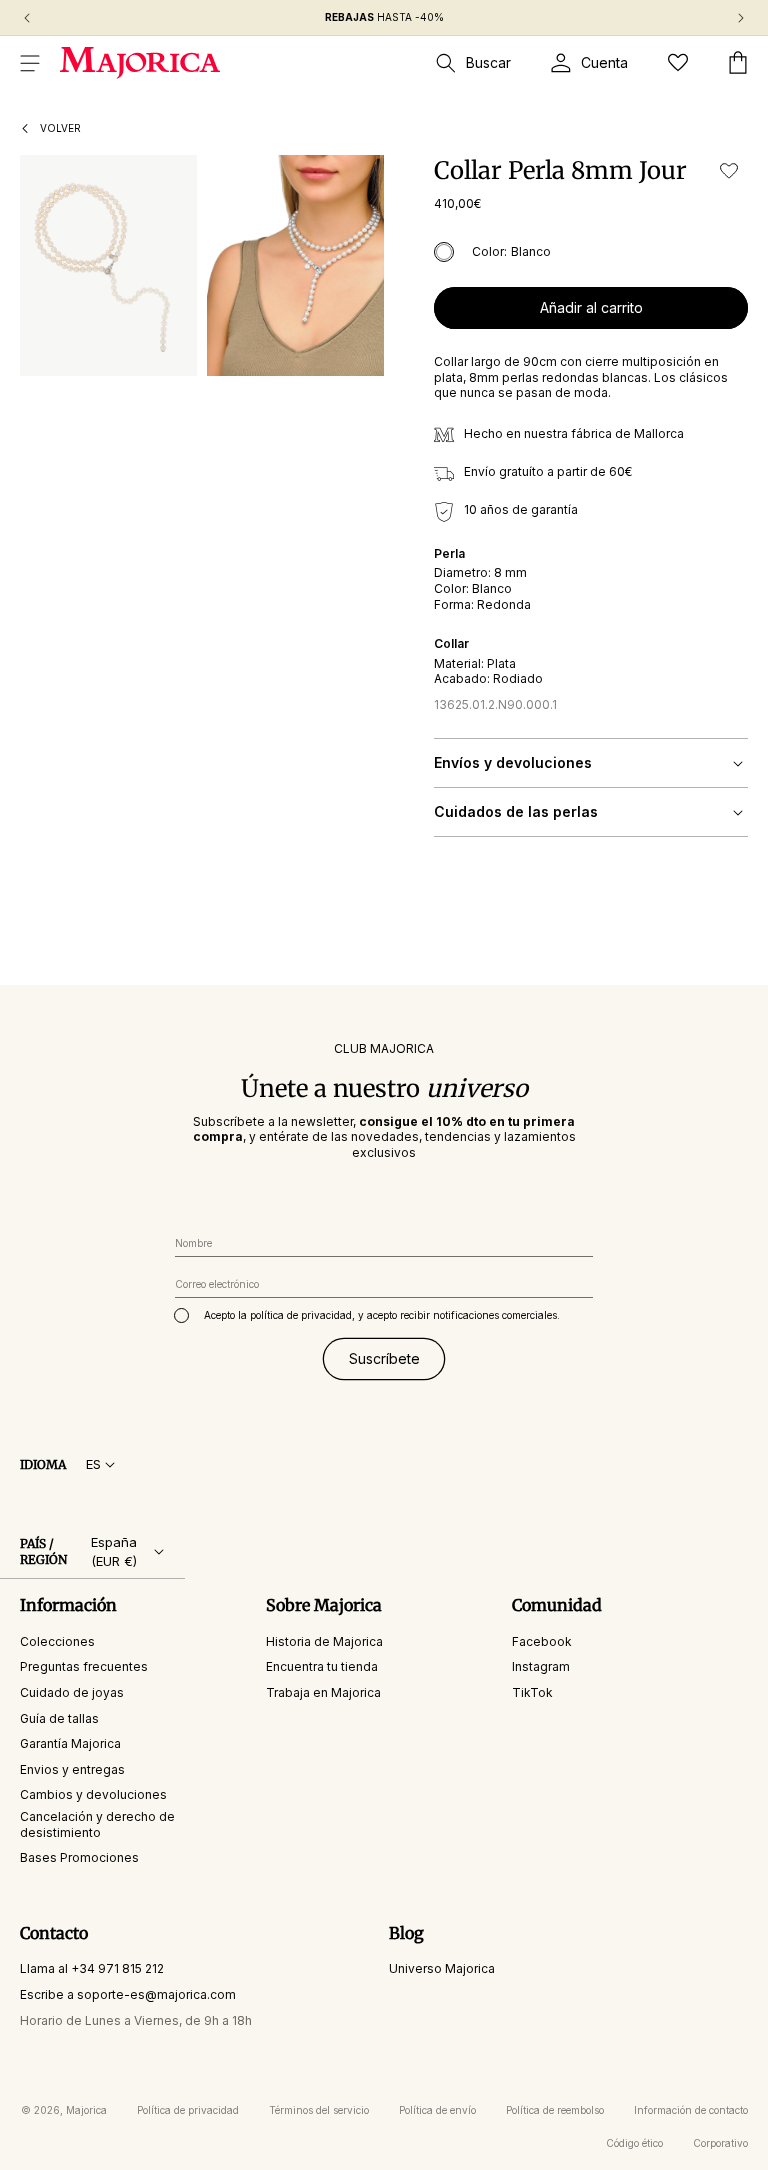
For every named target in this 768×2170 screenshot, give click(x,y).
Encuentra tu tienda (322, 1666)
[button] (30, 63)
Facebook (542, 1641)
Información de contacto (691, 2110)
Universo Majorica (442, 1968)
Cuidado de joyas (72, 1692)
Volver (60, 128)
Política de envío (437, 2110)
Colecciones (57, 1641)
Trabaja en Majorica (323, 1692)
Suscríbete (384, 1358)
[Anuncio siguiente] (741, 18)
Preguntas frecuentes (84, 1666)
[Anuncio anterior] (27, 18)
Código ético (634, 2143)
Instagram (541, 1666)
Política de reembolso (555, 2110)
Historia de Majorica (324, 1641)
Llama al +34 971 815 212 (92, 1968)
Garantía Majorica (70, 1743)
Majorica (86, 2110)
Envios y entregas (72, 1769)
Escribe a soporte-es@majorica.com (128, 1994)
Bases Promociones (79, 1857)
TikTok (532, 1692)
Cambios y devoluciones (93, 1794)
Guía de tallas (59, 1718)
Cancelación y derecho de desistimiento (97, 1824)
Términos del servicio (319, 2110)
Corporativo (720, 2143)
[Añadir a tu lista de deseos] (729, 170)
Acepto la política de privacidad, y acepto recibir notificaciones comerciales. (382, 1315)
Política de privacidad (188, 2110)
